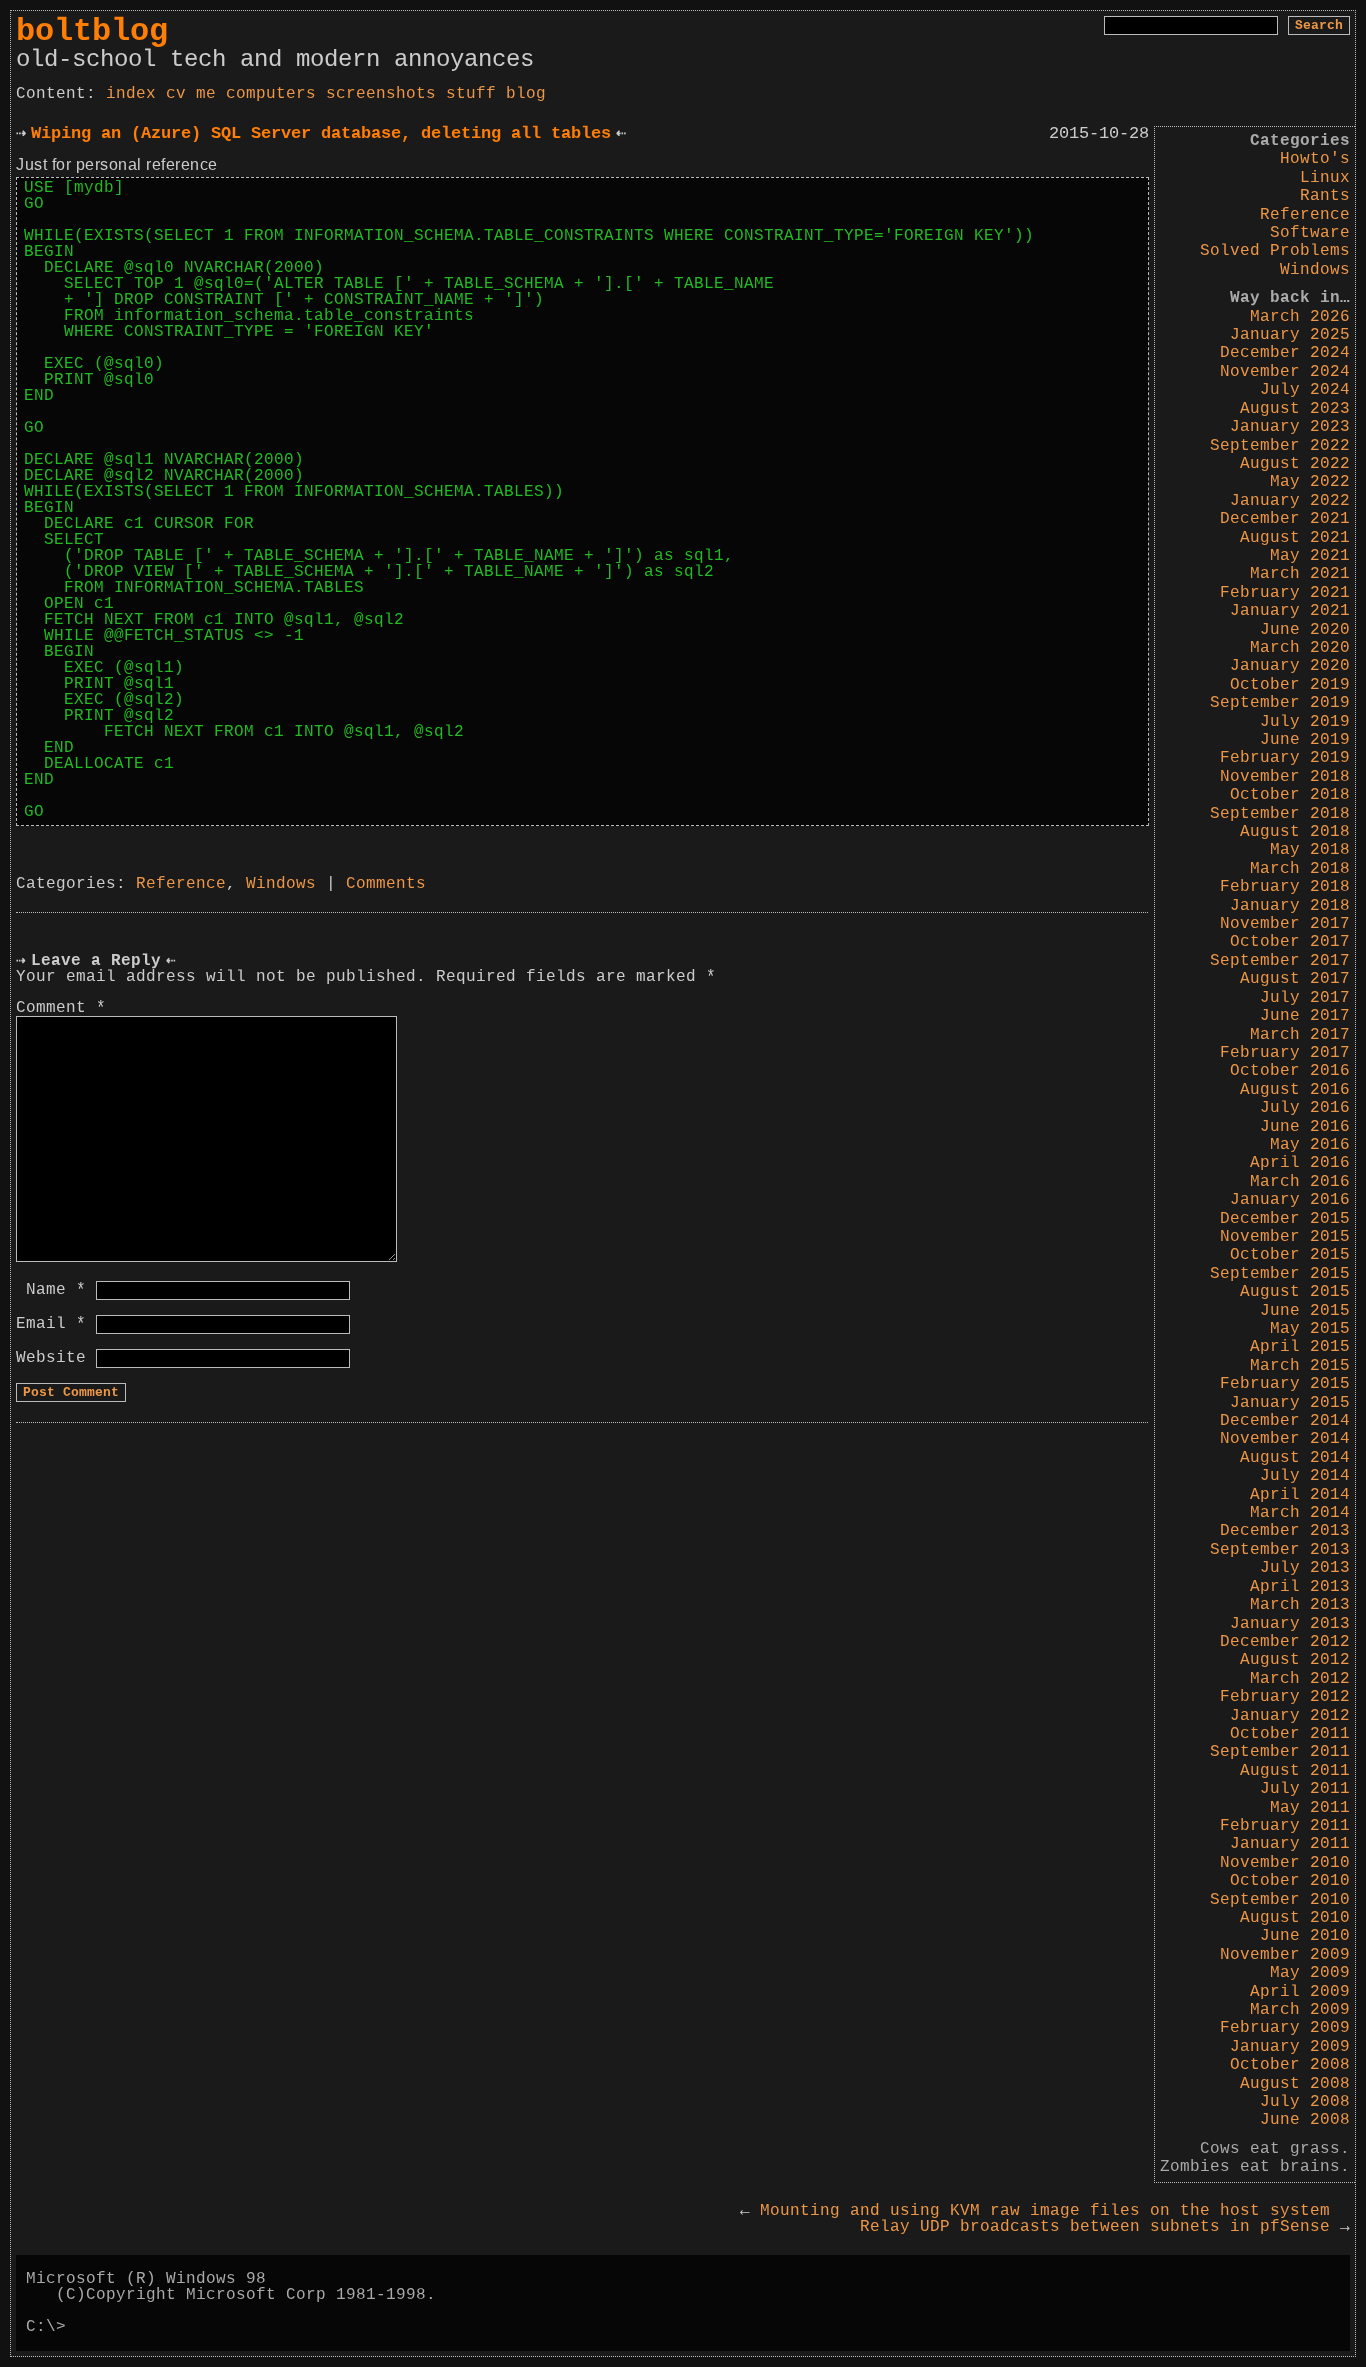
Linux (1325, 178)
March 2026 (1300, 317)
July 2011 (1305, 1789)
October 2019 (1290, 685)
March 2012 (1300, 1679)
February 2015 (1285, 1384)
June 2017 (1305, 1016)
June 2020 (1305, 630)
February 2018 (1285, 887)
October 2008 (1290, 2065)
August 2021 (1295, 538)
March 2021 (1300, 574)
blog (526, 94)
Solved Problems (1275, 251)
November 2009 (1285, 1955)
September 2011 (1280, 1752)
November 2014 (1285, 1439)
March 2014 (1300, 1513)
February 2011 (1285, 1826)
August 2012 (1295, 1660)
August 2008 (1295, 2084)
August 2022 (1295, 464)
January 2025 (1290, 335)
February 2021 (1285, 593)
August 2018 (1295, 832)
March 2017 (1300, 1035)
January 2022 (1290, 501)
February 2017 (1285, 1053)
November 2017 (1285, 924)
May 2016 (1310, 1145)
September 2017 (1280, 961)
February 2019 (1285, 758)
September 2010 (1280, 1900)
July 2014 (1305, 1476)
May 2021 (1310, 556)
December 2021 (1285, 519)
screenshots (381, 94)
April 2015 (1300, 1347)
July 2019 (1305, 722)
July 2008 (1305, 2102)
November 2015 (1285, 1237)
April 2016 (1300, 1163)
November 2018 (1285, 777)
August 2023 (1295, 409)
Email (51, 1324)
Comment (61, 1008)
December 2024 (1285, 353)
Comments (386, 884)
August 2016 (1295, 1090)
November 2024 (1285, 372)
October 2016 (1290, 1071)
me (206, 94)
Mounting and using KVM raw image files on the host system (1035, 2211)
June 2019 (1305, 740)
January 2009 (1290, 2047)
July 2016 (1305, 1108)
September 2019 (1280, 703)
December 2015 (1285, 1219)
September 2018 (1280, 814)
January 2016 (1290, 1200)
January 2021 (1290, 611)
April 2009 (1300, 1992)
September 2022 (1280, 446)
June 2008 (1305, 2120)
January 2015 (1290, 1403)
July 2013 (1305, 1568)
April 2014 (1300, 1495)
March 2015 (1300, 1366)
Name (56, 1290)
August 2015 (1295, 1292)
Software (1310, 233)
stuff (471, 94)
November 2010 (1285, 1863)
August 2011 (1295, 1771)
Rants (1325, 196)
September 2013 (1280, 1550)
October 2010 (1290, 1881)
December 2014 (1285, 1421)
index (131, 94)
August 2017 (1295, 979)
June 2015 (1305, 1311)
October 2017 (1290, 942)
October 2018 (1290, 795)
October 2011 (1290, 1734)
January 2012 (1290, 1716)
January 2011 (1290, 1844)
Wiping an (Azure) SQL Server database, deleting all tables (321, 133)
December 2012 (1285, 1642)
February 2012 (1285, 1697)
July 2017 (1305, 998)
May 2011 (1310, 1808)
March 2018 (1300, 869)
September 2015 (1280, 1274)
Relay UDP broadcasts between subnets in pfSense (1105, 2227)
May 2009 (1310, 1973)
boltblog (92, 31)
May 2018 (1310, 850)
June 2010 (1305, 1936)
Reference (1305, 215)
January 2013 (1290, 1624)
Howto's (1315, 159)
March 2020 (1300, 648)
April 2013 (1300, 1587)
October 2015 (1290, 1255)
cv (176, 94)
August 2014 (1295, 1458)
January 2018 (1290, 906)
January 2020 (1290, 666)
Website (51, 1358)
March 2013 (1300, 1605)
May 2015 (1310, 1329)
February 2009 (1285, 2028)
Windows (1315, 270)
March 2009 (1300, 2010)
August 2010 (1295, 1918)
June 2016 (1305, 1127)
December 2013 (1285, 1531)
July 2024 (1305, 390)
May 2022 (1310, 482)
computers (271, 94)
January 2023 (1290, 427)
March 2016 (1300, 1182)
